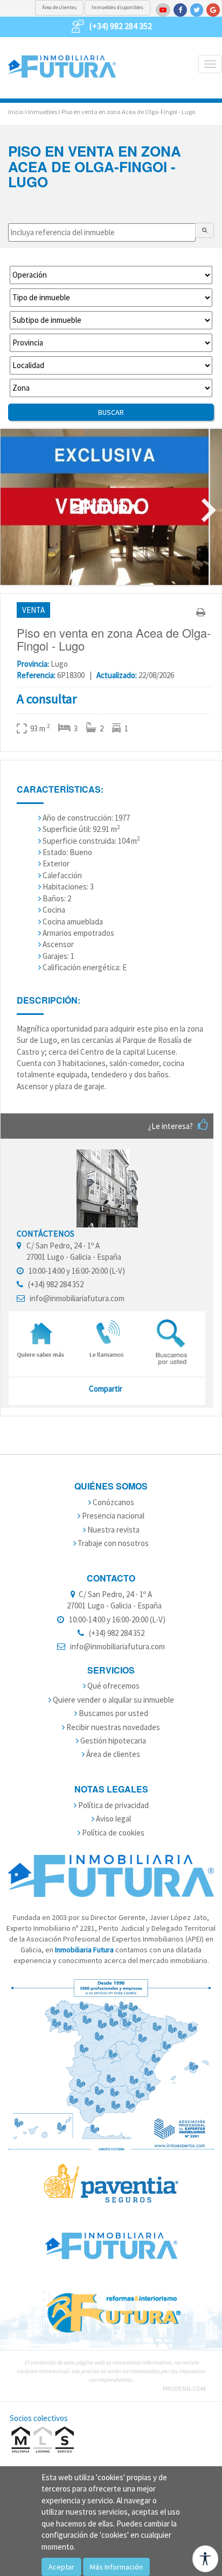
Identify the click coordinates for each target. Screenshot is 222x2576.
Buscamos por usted (113, 1713)
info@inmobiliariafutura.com (77, 1298)
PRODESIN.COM (184, 2388)
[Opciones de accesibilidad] (205, 2559)
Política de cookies (112, 1833)
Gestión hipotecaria (112, 1741)
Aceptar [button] (61, 2567)
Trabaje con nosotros (112, 1543)
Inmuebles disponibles (117, 7)
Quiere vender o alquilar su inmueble (113, 1700)
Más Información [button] (116, 2567)
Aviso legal (113, 1819)
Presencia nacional (112, 1516)
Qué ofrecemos (113, 1686)
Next (209, 511)
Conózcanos (113, 1502)
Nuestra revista (113, 1530)
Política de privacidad (113, 1805)
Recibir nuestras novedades (112, 1727)
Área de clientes (59, 7)
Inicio (16, 112)
